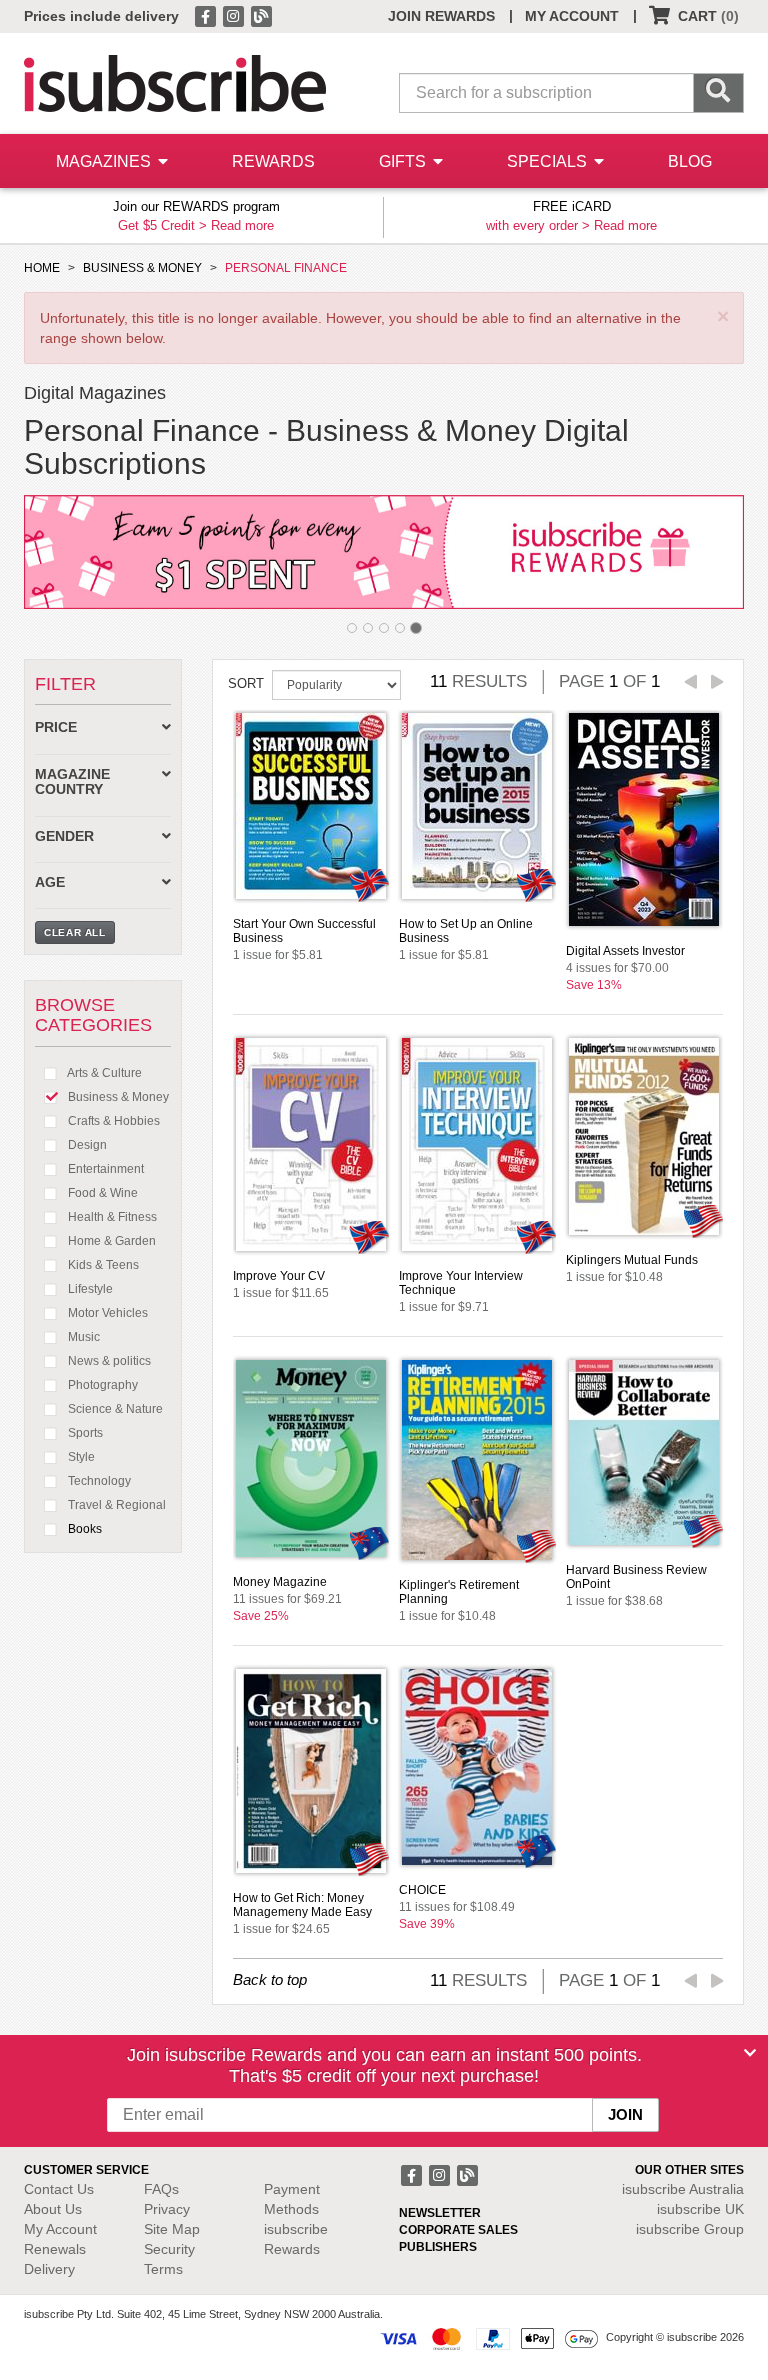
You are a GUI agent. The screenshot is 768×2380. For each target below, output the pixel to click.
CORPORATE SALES (458, 2230)
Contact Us (59, 2189)
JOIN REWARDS (441, 16)
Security (169, 2249)
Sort (246, 683)
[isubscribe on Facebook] (207, 15)
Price (56, 727)
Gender (64, 836)
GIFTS (404, 161)
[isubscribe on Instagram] (235, 15)
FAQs (161, 2189)
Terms (163, 2269)
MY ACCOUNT (572, 16)
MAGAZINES (105, 161)
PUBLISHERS (438, 2247)
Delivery (49, 2269)
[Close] (750, 2053)
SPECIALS (549, 161)
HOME (42, 268)
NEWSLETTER (440, 2213)
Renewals (55, 2249)
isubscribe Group (690, 2229)
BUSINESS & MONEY (142, 268)
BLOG (690, 161)
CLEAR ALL (75, 932)
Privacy (167, 2209)
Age (50, 882)
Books (83, 1529)
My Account (60, 2229)
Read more (242, 225)
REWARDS (273, 161)
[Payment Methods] (489, 2338)
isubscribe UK (700, 2209)
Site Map (172, 2229)
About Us (53, 2209)
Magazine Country (72, 782)
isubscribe (683, 2189)
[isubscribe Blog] (261, 15)
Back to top (270, 1979)
